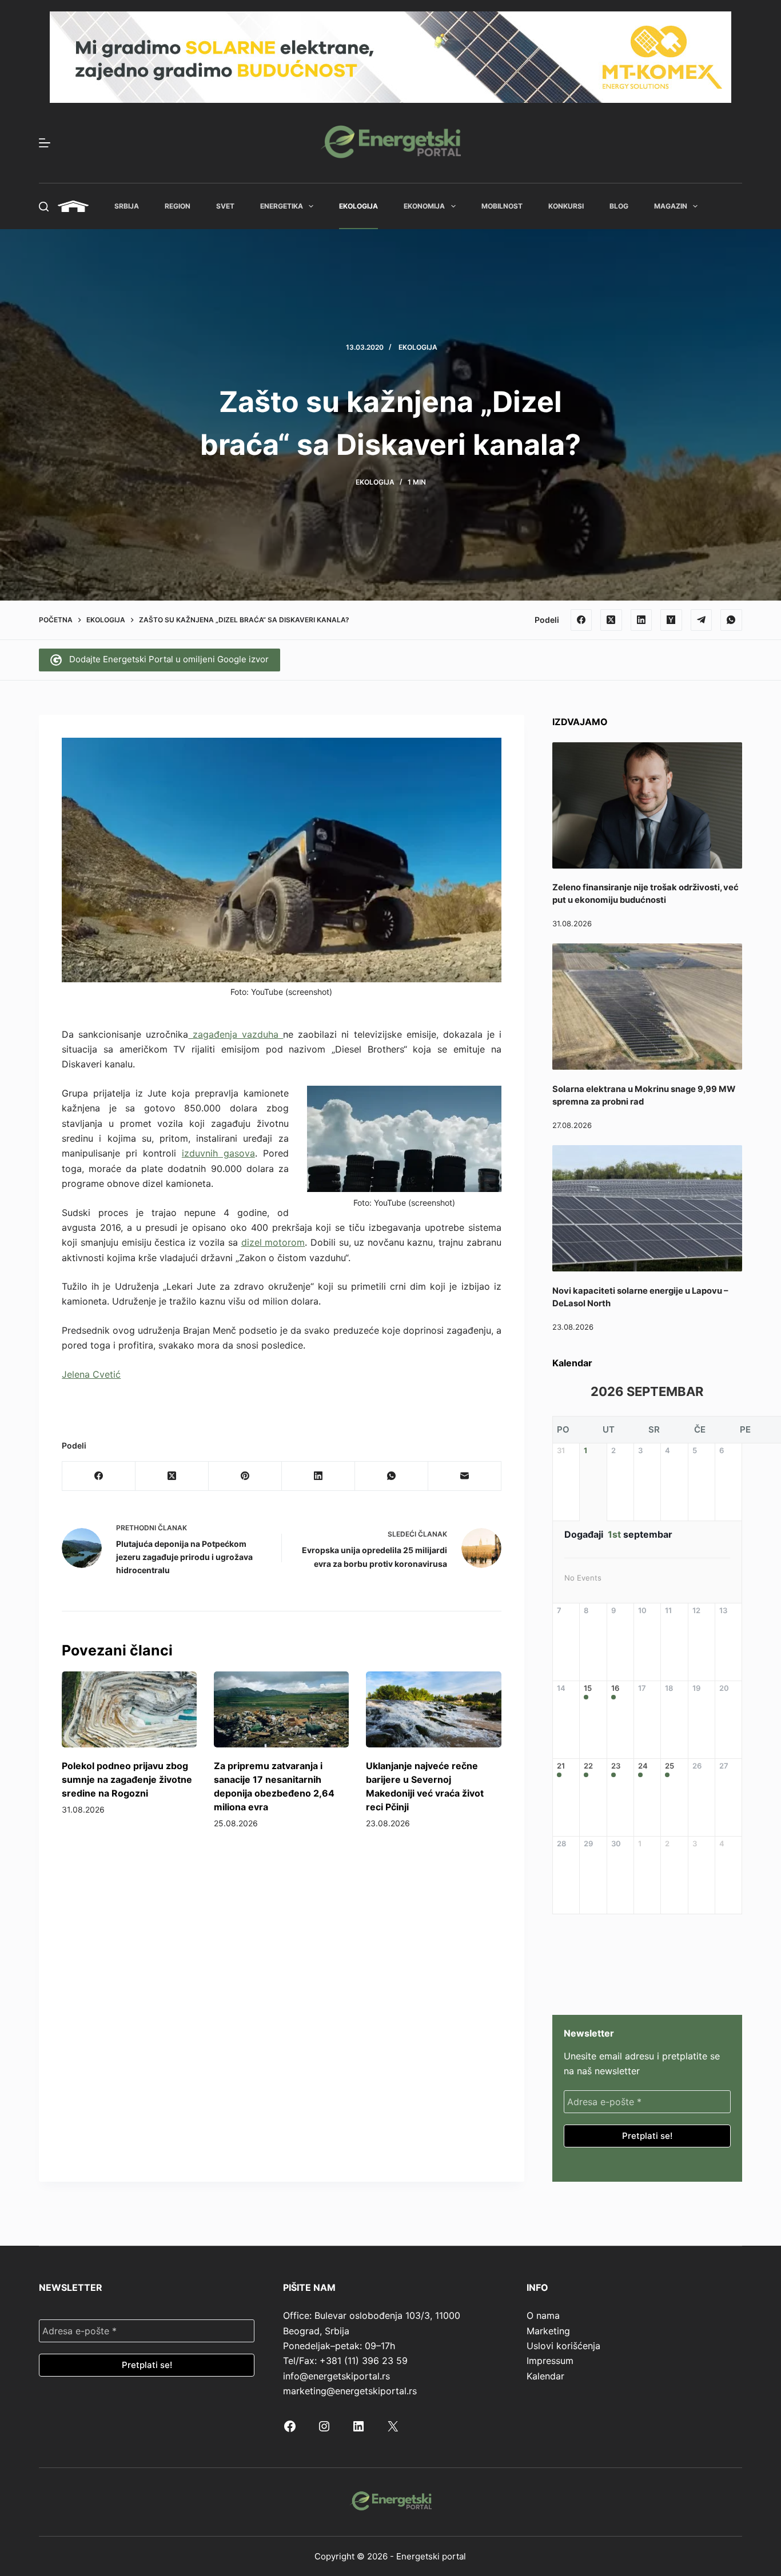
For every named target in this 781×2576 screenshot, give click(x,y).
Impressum (550, 2361)
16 (615, 1688)
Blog (619, 206)
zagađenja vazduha (236, 1034)
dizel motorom (273, 1242)
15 (588, 1688)
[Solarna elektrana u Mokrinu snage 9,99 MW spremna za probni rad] (647, 1007)
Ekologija (358, 206)
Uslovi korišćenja (563, 2346)
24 (643, 1766)
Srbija (127, 206)
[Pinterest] (245, 1476)
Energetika (282, 206)
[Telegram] (702, 620)
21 (561, 1766)
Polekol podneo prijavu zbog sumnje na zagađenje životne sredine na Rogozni (127, 1779)
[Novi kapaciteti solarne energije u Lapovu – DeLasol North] (647, 1208)
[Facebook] (581, 620)
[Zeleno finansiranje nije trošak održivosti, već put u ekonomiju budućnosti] (647, 805)
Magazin (671, 206)
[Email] (465, 1476)
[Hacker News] (671, 620)
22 (588, 1766)
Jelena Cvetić (91, 1374)
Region (178, 206)
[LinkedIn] (641, 620)
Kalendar (545, 2376)
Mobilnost (502, 206)
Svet (225, 206)
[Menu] (45, 143)
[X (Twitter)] (611, 620)
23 (616, 1766)
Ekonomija (424, 206)
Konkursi (566, 206)
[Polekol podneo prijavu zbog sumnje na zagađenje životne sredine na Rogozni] (129, 1709)
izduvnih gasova (218, 1153)
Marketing (548, 2331)
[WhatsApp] (731, 620)
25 (670, 1766)
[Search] (44, 207)
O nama (543, 2315)
